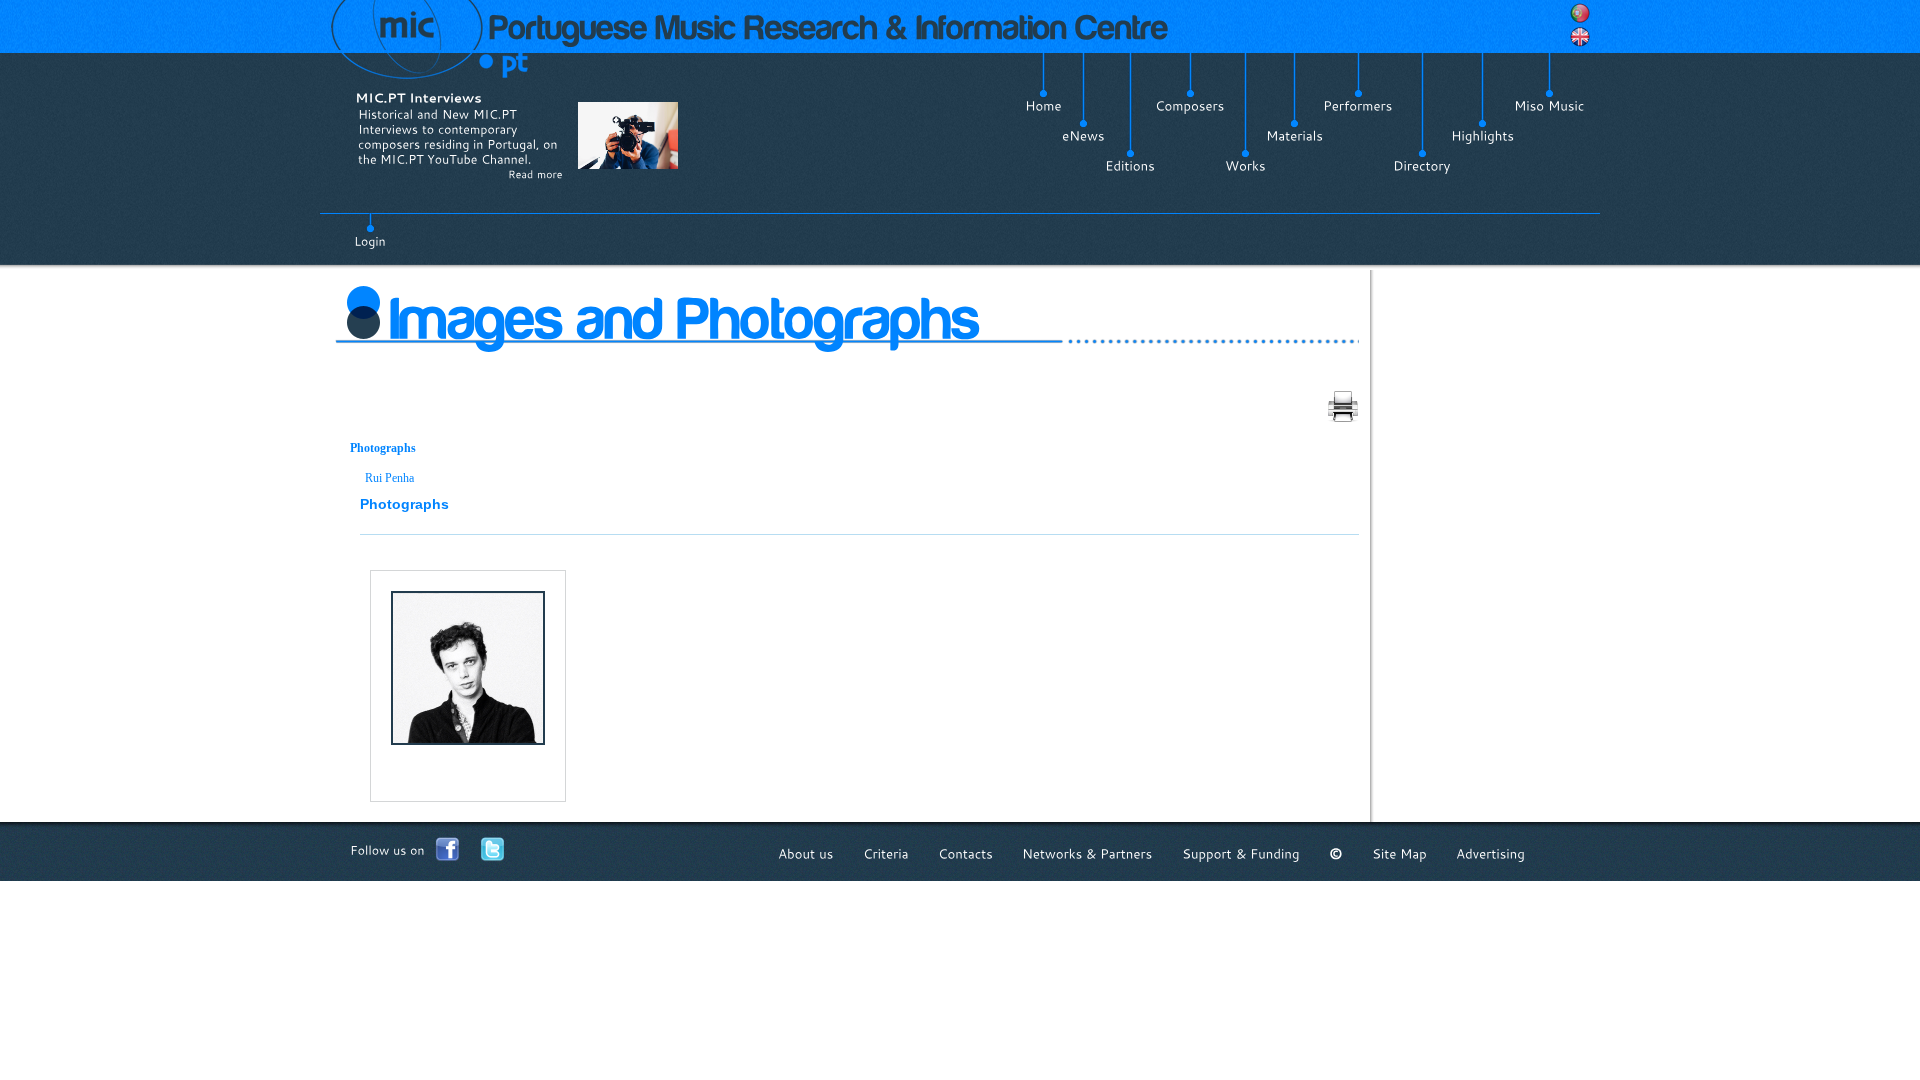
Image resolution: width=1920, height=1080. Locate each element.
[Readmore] (535, 174)
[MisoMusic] (1549, 106)
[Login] (370, 230)
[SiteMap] (1399, 853)
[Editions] (1130, 166)
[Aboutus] (806, 853)
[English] (1580, 37)
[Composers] (1190, 106)
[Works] (1245, 166)
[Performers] (1358, 106)
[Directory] (1422, 166)
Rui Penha (389, 478)
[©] (1336, 853)
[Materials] (1294, 136)
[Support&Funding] (1241, 853)
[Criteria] (886, 853)
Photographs (383, 448)
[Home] (1043, 106)
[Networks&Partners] (1087, 853)
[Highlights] (1482, 136)
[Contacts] (965, 853)
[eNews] (1083, 136)
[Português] (1580, 13)
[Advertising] (1490, 853)
